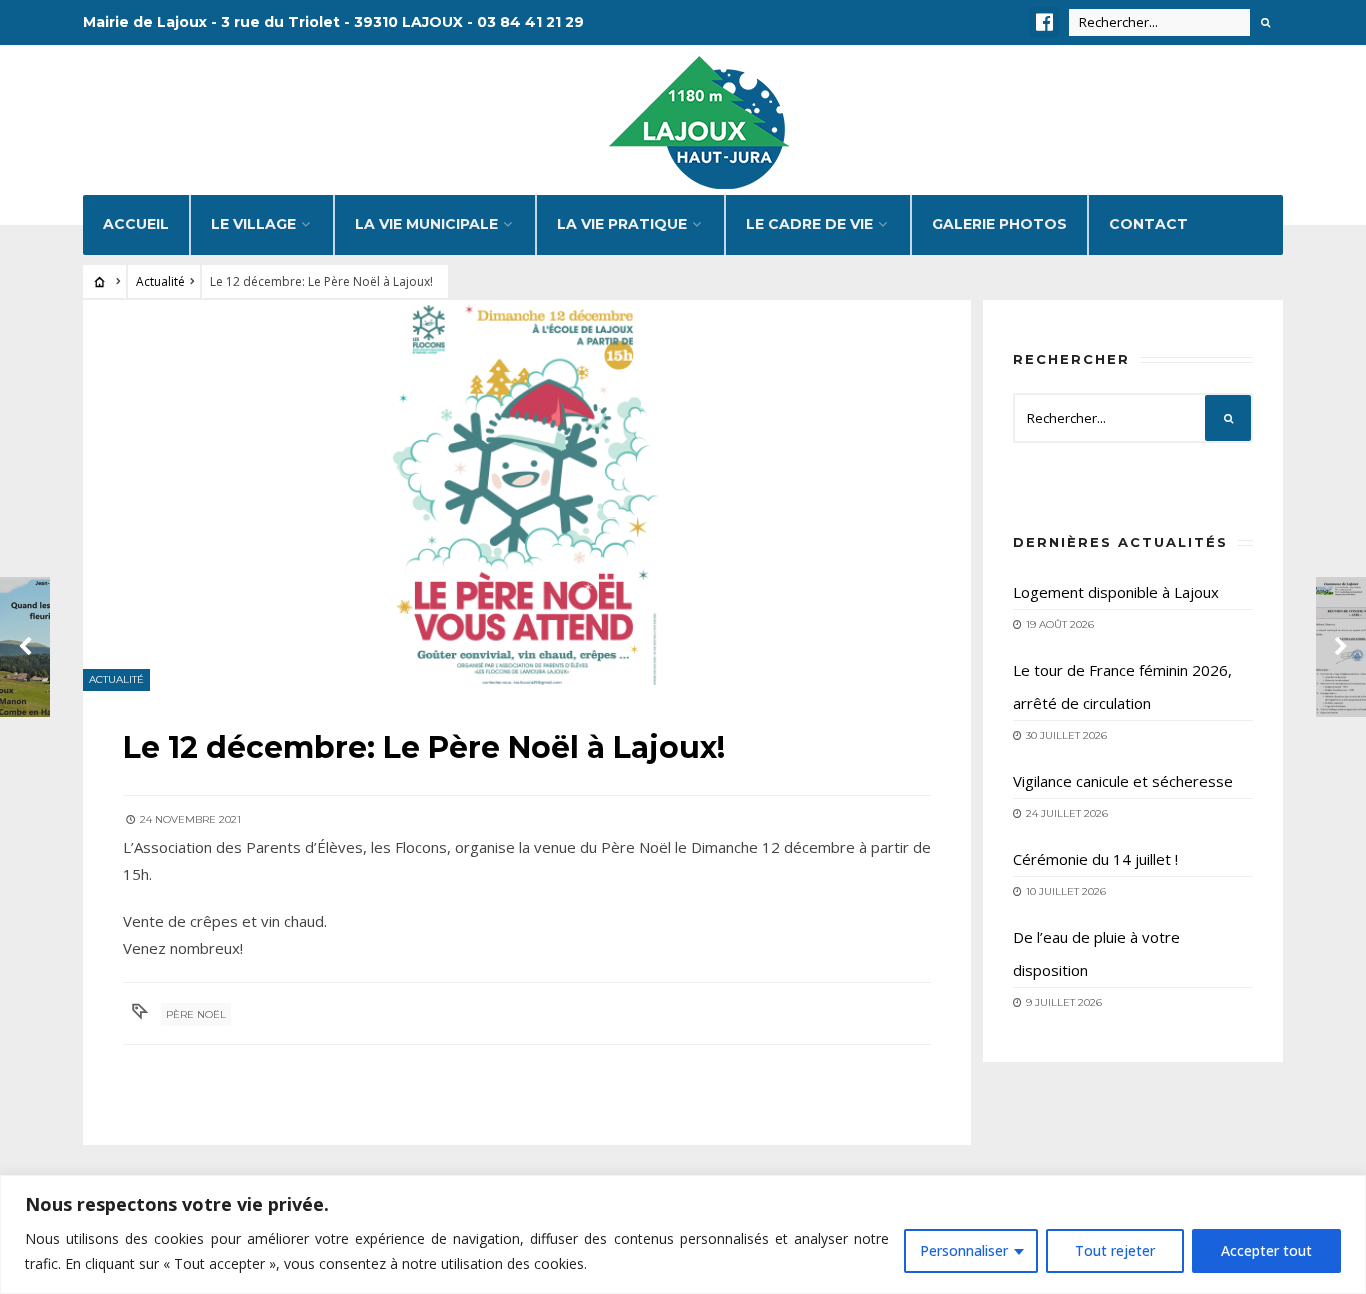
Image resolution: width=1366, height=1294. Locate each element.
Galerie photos (999, 224)
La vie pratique (622, 224)
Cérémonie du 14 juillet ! (1095, 859)
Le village (253, 224)
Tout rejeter (1115, 1250)
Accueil (136, 224)
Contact (1148, 224)
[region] (683, 1234)
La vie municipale (426, 224)
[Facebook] (1044, 22)
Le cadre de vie (809, 224)
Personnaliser (964, 1250)
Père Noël (196, 1014)
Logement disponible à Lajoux (1116, 592)
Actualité (160, 281)
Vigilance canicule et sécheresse (1123, 781)
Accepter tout (1266, 1250)
